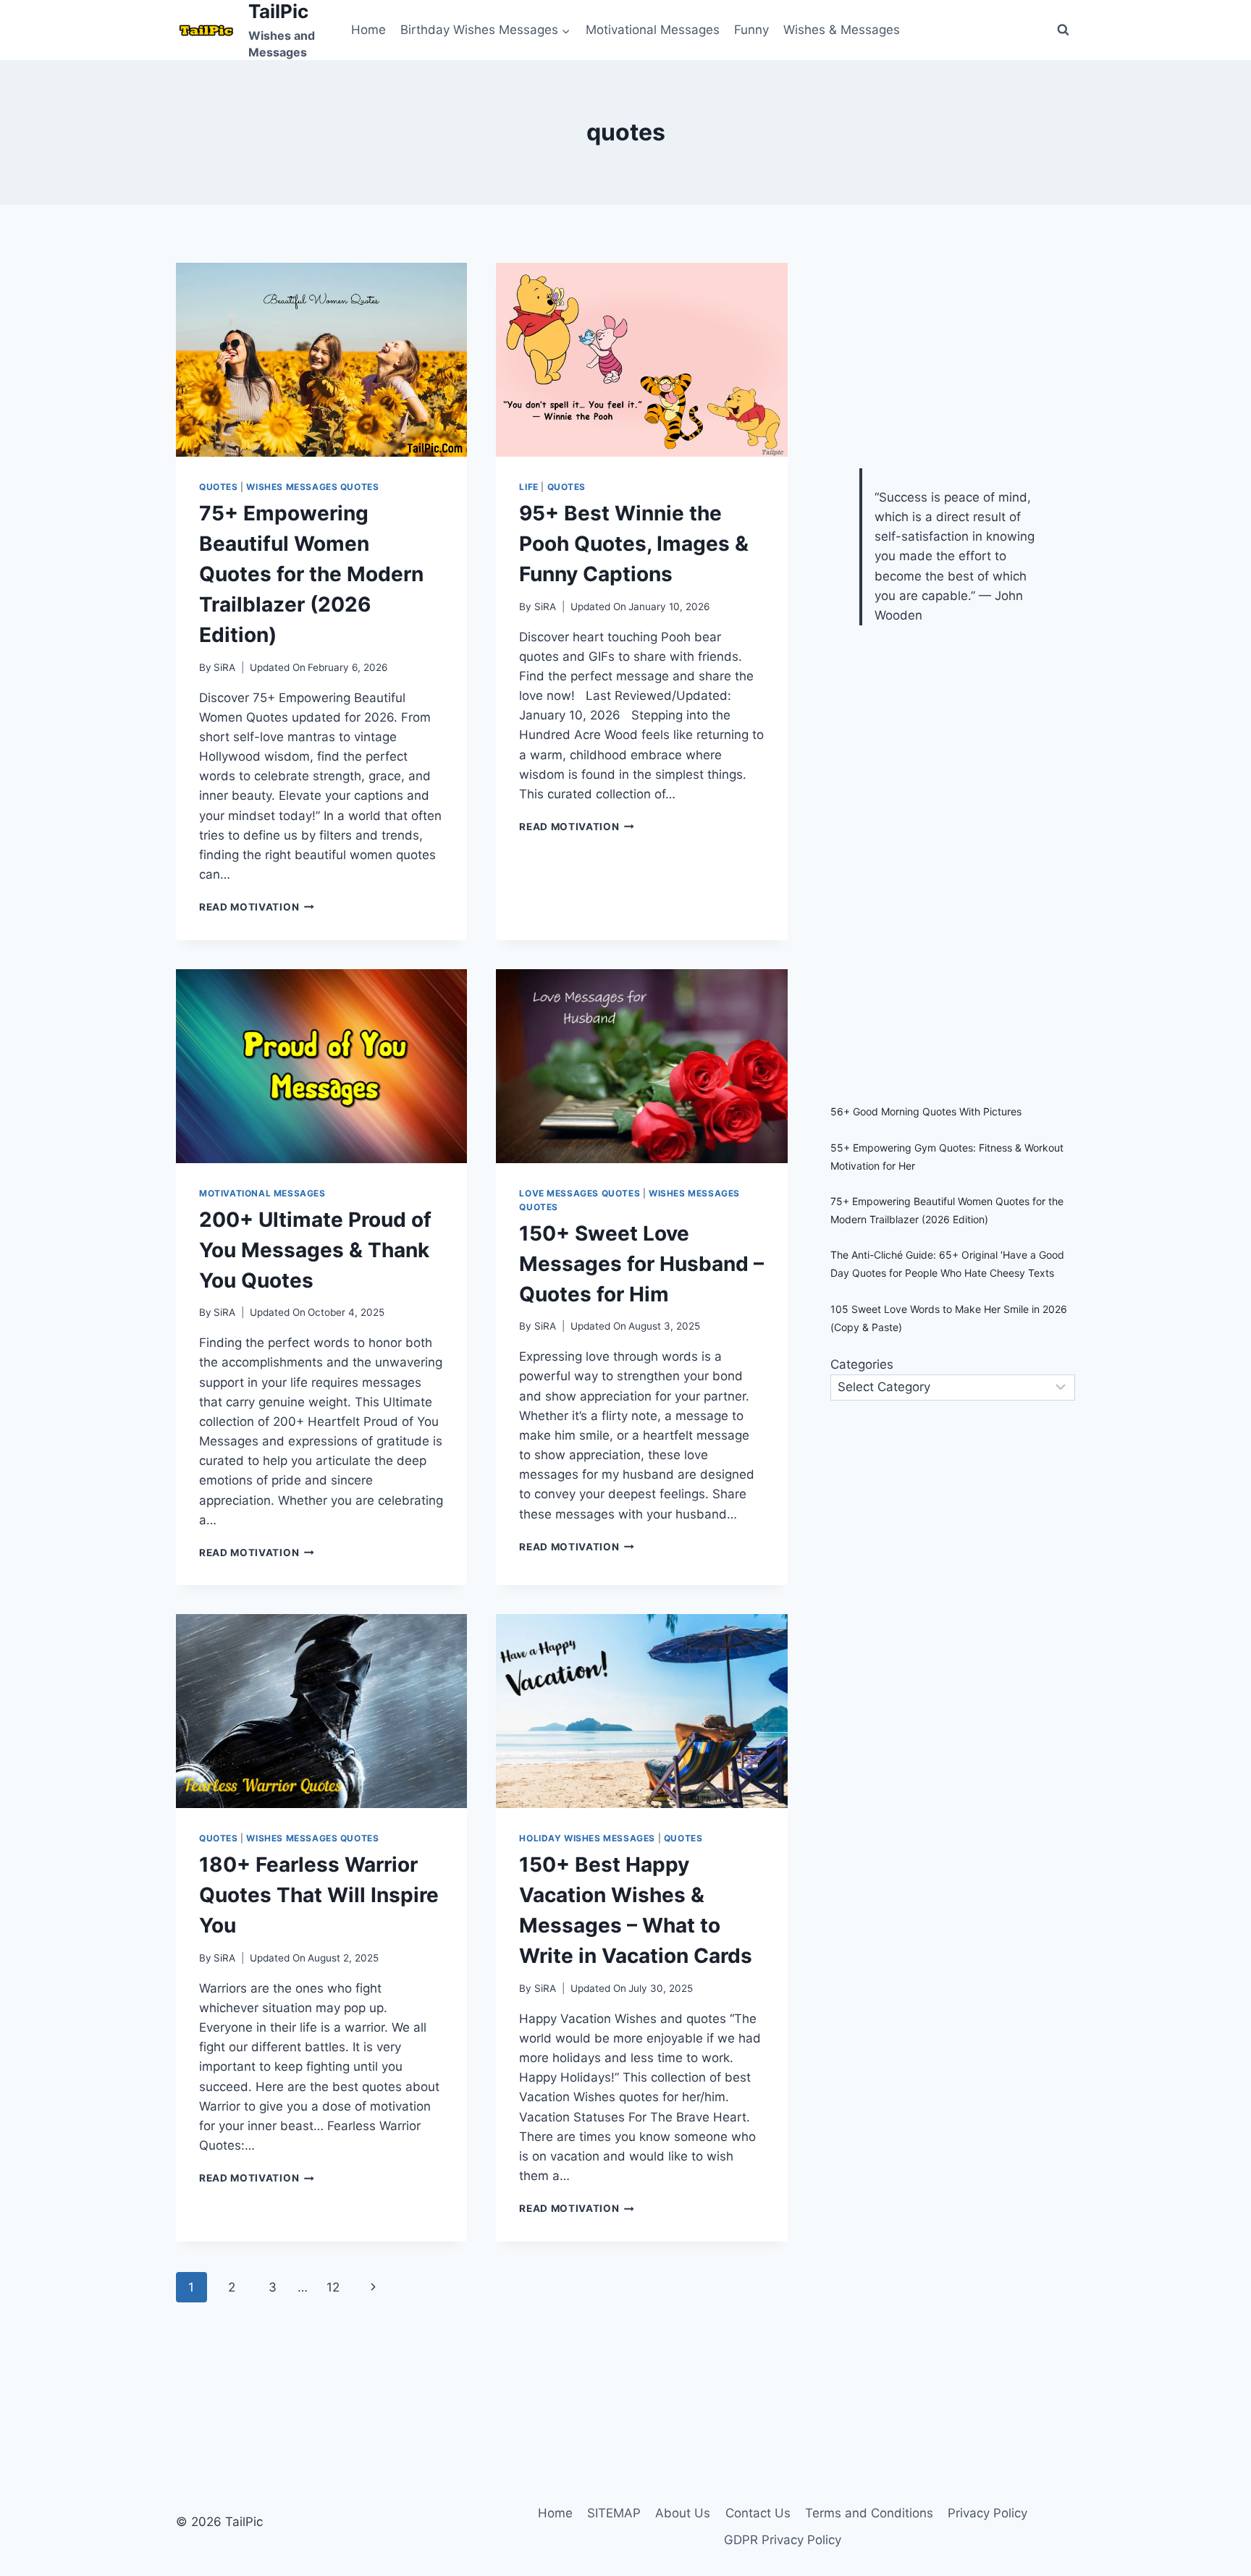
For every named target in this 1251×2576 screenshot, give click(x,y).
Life (528, 487)
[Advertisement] (939, 353)
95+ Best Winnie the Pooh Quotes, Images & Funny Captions (634, 544)
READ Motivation (257, 907)
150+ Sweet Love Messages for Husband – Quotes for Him (641, 1264)
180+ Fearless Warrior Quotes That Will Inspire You (319, 1895)
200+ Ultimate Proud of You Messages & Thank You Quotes (315, 1250)
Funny (751, 30)
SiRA (224, 667)
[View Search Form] (1063, 30)
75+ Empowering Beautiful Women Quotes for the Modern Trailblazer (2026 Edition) (311, 574)
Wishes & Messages (842, 30)
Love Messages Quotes (580, 1193)
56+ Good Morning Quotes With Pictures (926, 1111)
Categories (862, 1364)
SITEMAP (614, 2513)
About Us (683, 2513)
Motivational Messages (653, 30)
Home (368, 30)
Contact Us (758, 2513)
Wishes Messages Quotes (312, 487)
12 (333, 2287)
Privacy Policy (987, 2513)
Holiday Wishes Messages (587, 1838)
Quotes (219, 487)
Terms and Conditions (869, 2513)
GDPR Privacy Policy (783, 2540)
